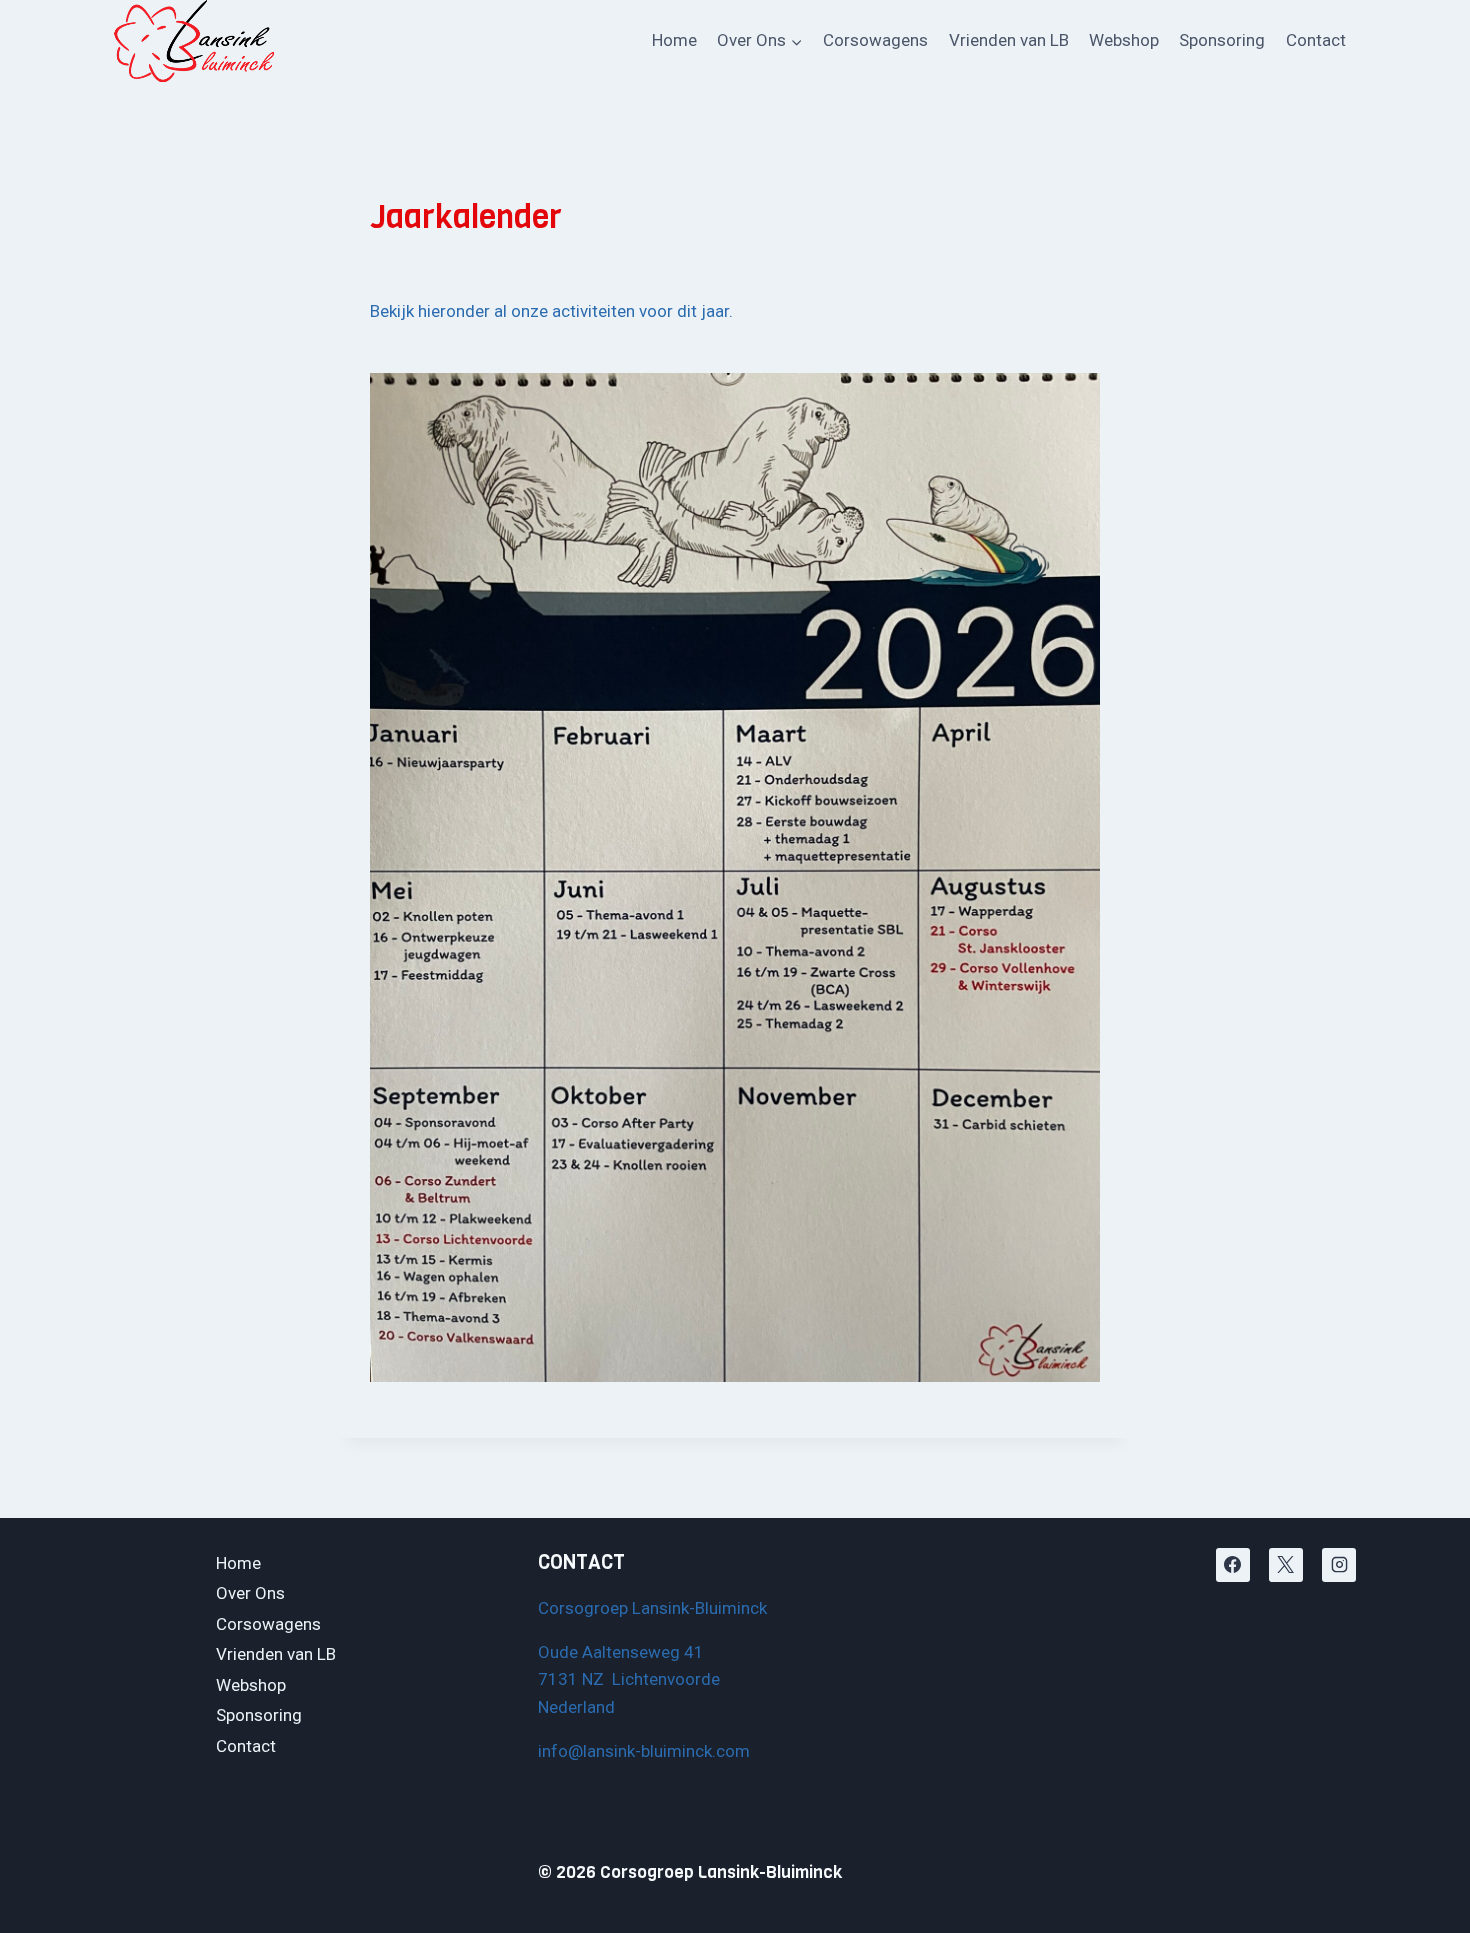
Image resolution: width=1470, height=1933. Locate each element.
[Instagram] (1339, 1565)
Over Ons (250, 1593)
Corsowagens (875, 40)
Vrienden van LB (1009, 40)
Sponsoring (1222, 40)
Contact (1316, 40)
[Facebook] (1233, 1565)
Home (674, 40)
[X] (1286, 1565)
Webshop (1124, 40)
